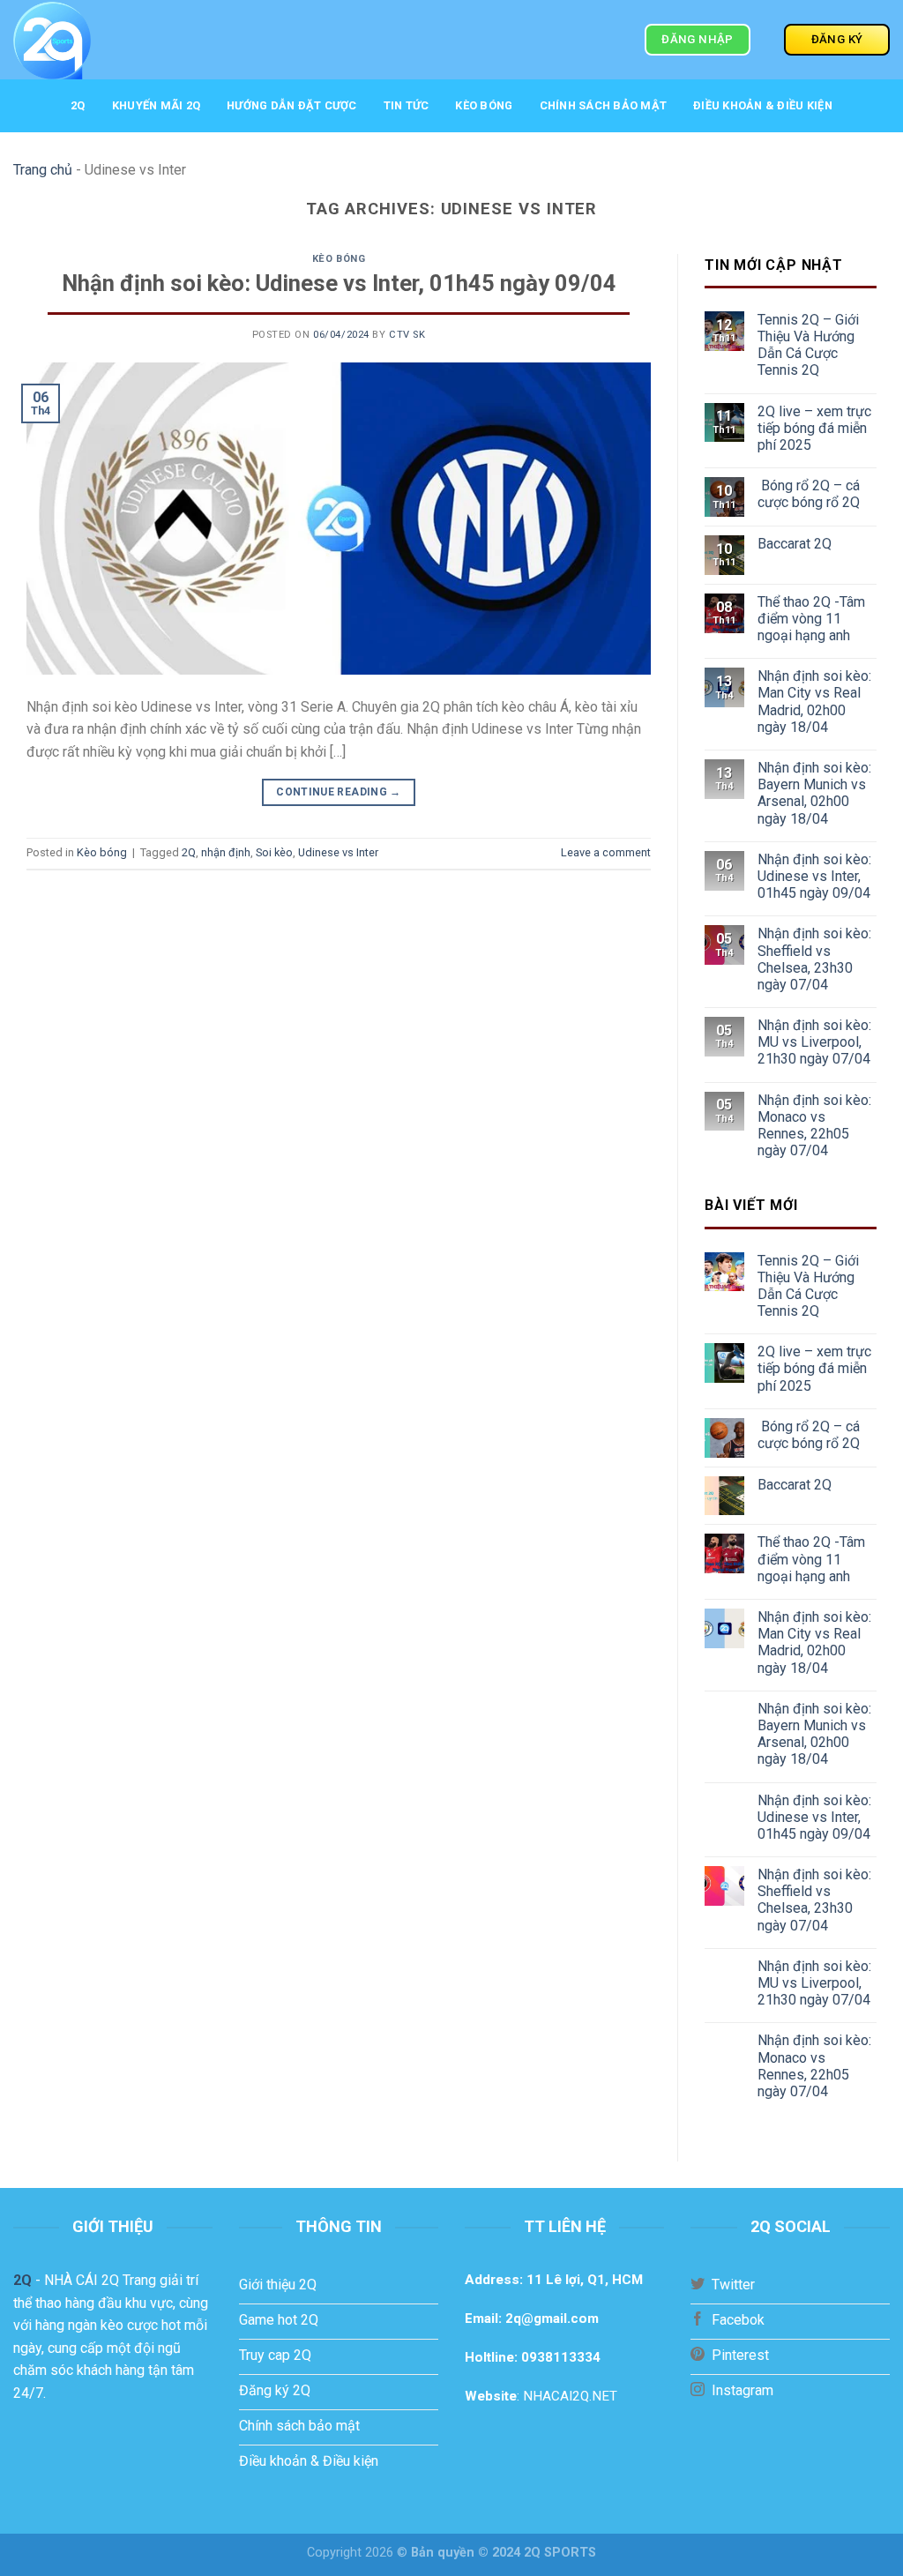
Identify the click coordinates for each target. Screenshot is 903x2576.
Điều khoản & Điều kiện (763, 105)
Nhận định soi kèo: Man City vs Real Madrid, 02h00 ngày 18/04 (814, 702)
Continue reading (339, 792)
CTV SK (407, 335)
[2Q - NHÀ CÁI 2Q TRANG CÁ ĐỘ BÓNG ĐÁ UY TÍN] (145, 40)
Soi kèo (274, 852)
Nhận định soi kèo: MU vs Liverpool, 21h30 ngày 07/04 (814, 1042)
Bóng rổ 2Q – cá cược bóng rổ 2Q (809, 494)
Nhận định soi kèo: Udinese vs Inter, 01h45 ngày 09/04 (339, 283)
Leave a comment (606, 852)
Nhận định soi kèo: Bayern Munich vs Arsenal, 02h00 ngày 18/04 (814, 793)
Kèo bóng (484, 105)
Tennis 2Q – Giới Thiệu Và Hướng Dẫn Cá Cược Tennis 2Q (808, 345)
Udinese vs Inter (338, 852)
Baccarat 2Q (795, 544)
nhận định (226, 852)
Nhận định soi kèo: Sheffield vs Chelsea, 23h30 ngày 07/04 (814, 959)
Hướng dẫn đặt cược (292, 105)
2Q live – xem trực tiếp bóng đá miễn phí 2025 (814, 428)
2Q (78, 105)
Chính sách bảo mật (604, 105)
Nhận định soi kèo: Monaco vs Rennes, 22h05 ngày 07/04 (814, 1126)
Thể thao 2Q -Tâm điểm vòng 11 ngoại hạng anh (811, 619)
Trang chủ (43, 170)
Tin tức (407, 105)
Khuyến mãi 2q (156, 105)
